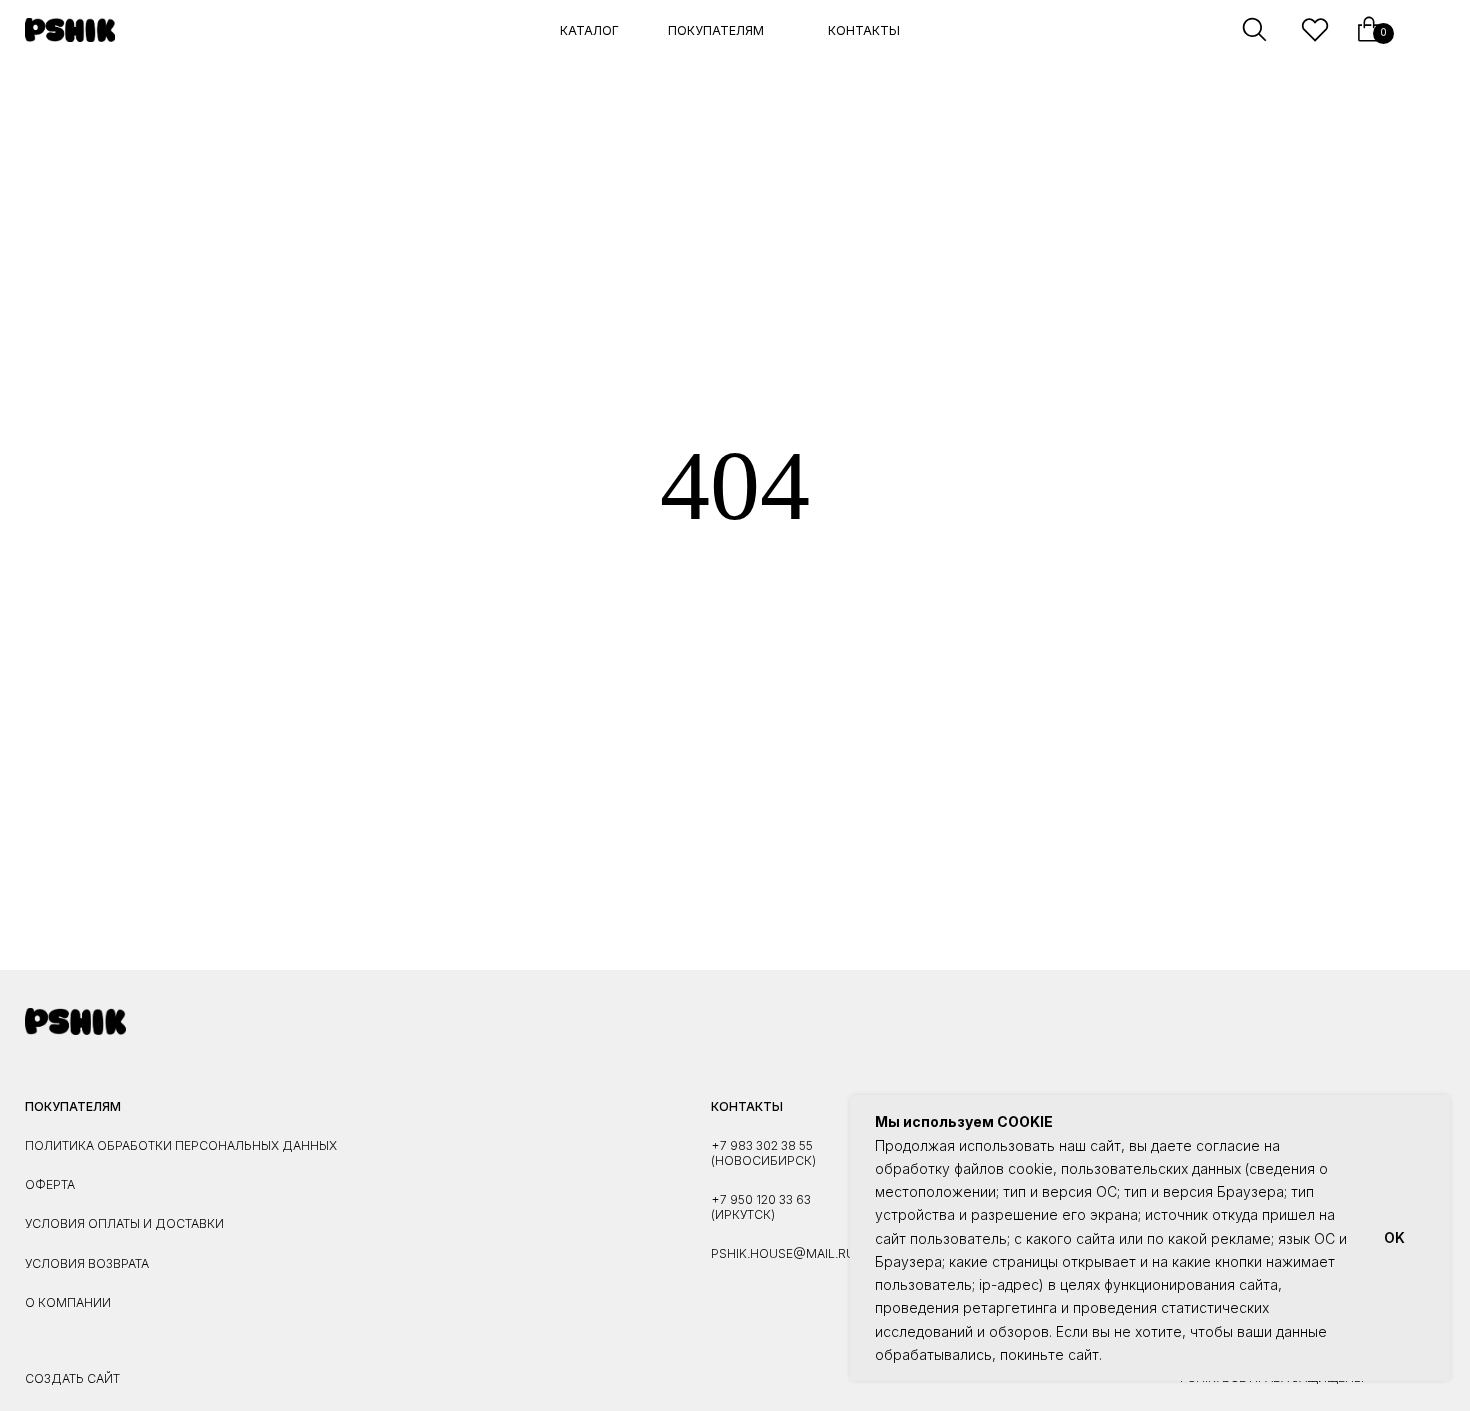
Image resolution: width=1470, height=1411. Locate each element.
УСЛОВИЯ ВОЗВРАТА (87, 1263)
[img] (70, 29)
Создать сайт (72, 1378)
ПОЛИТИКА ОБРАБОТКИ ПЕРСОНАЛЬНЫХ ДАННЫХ (181, 1145)
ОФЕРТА (50, 1184)
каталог (589, 30)
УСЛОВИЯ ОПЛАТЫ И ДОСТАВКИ (124, 1223)
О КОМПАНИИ (68, 1302)
